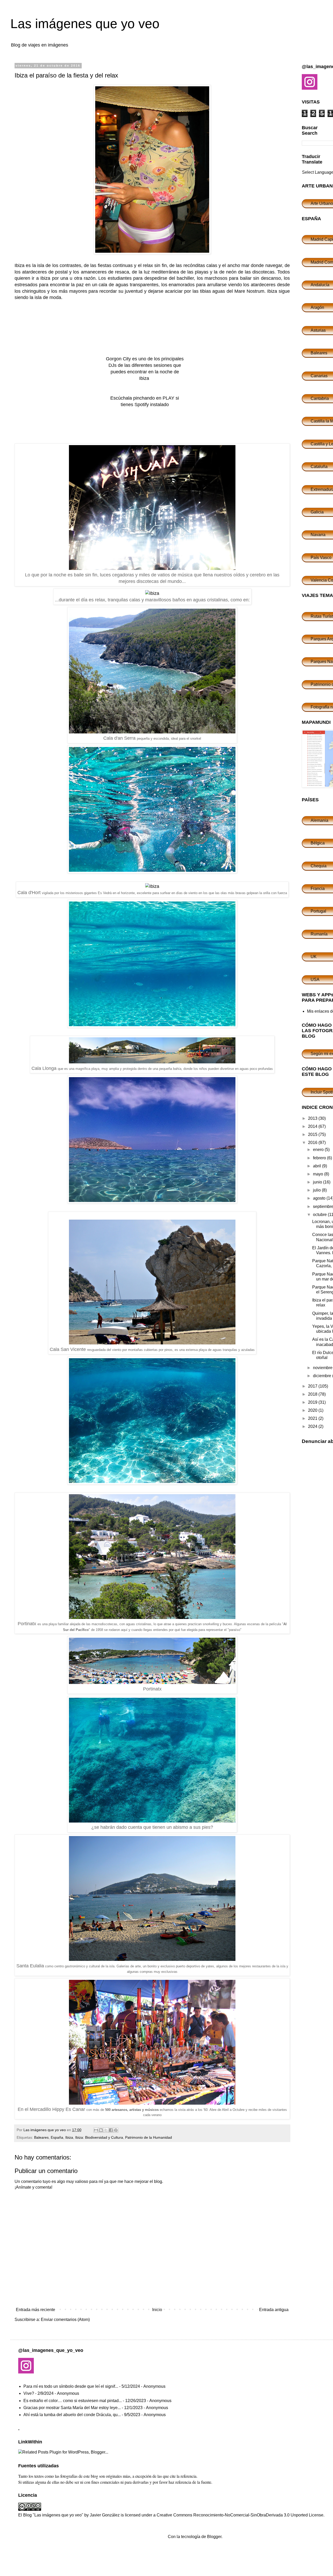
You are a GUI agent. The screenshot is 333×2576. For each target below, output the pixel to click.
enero (319, 1150)
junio (318, 1182)
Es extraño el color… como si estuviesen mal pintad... (73, 2401)
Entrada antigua (274, 2310)
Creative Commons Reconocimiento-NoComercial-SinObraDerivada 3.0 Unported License (240, 2515)
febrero (320, 1158)
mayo (319, 1174)
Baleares (41, 2137)
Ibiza (69, 2137)
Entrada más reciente (36, 2310)
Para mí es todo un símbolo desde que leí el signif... (71, 2386)
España (57, 2137)
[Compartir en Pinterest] (116, 2130)
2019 (313, 1402)
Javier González (105, 2515)
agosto (320, 1198)
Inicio (157, 2310)
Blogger (214, 2537)
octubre (320, 1215)
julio (317, 1190)
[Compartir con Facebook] (111, 2130)
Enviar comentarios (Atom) (65, 2320)
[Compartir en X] (106, 2130)
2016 (313, 1143)
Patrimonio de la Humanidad (149, 2137)
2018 (313, 1394)
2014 (313, 1126)
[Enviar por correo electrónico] (96, 2130)
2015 (313, 1134)
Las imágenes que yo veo (85, 24)
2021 (313, 1418)
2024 (313, 1426)
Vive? (29, 2393)
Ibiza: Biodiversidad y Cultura (99, 2137)
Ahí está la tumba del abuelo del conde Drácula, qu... (72, 2415)
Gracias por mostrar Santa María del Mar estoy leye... (72, 2408)
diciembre (323, 1376)
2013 (313, 1118)
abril (318, 1166)
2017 (313, 1386)
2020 (313, 1410)
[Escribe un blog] (101, 2130)
